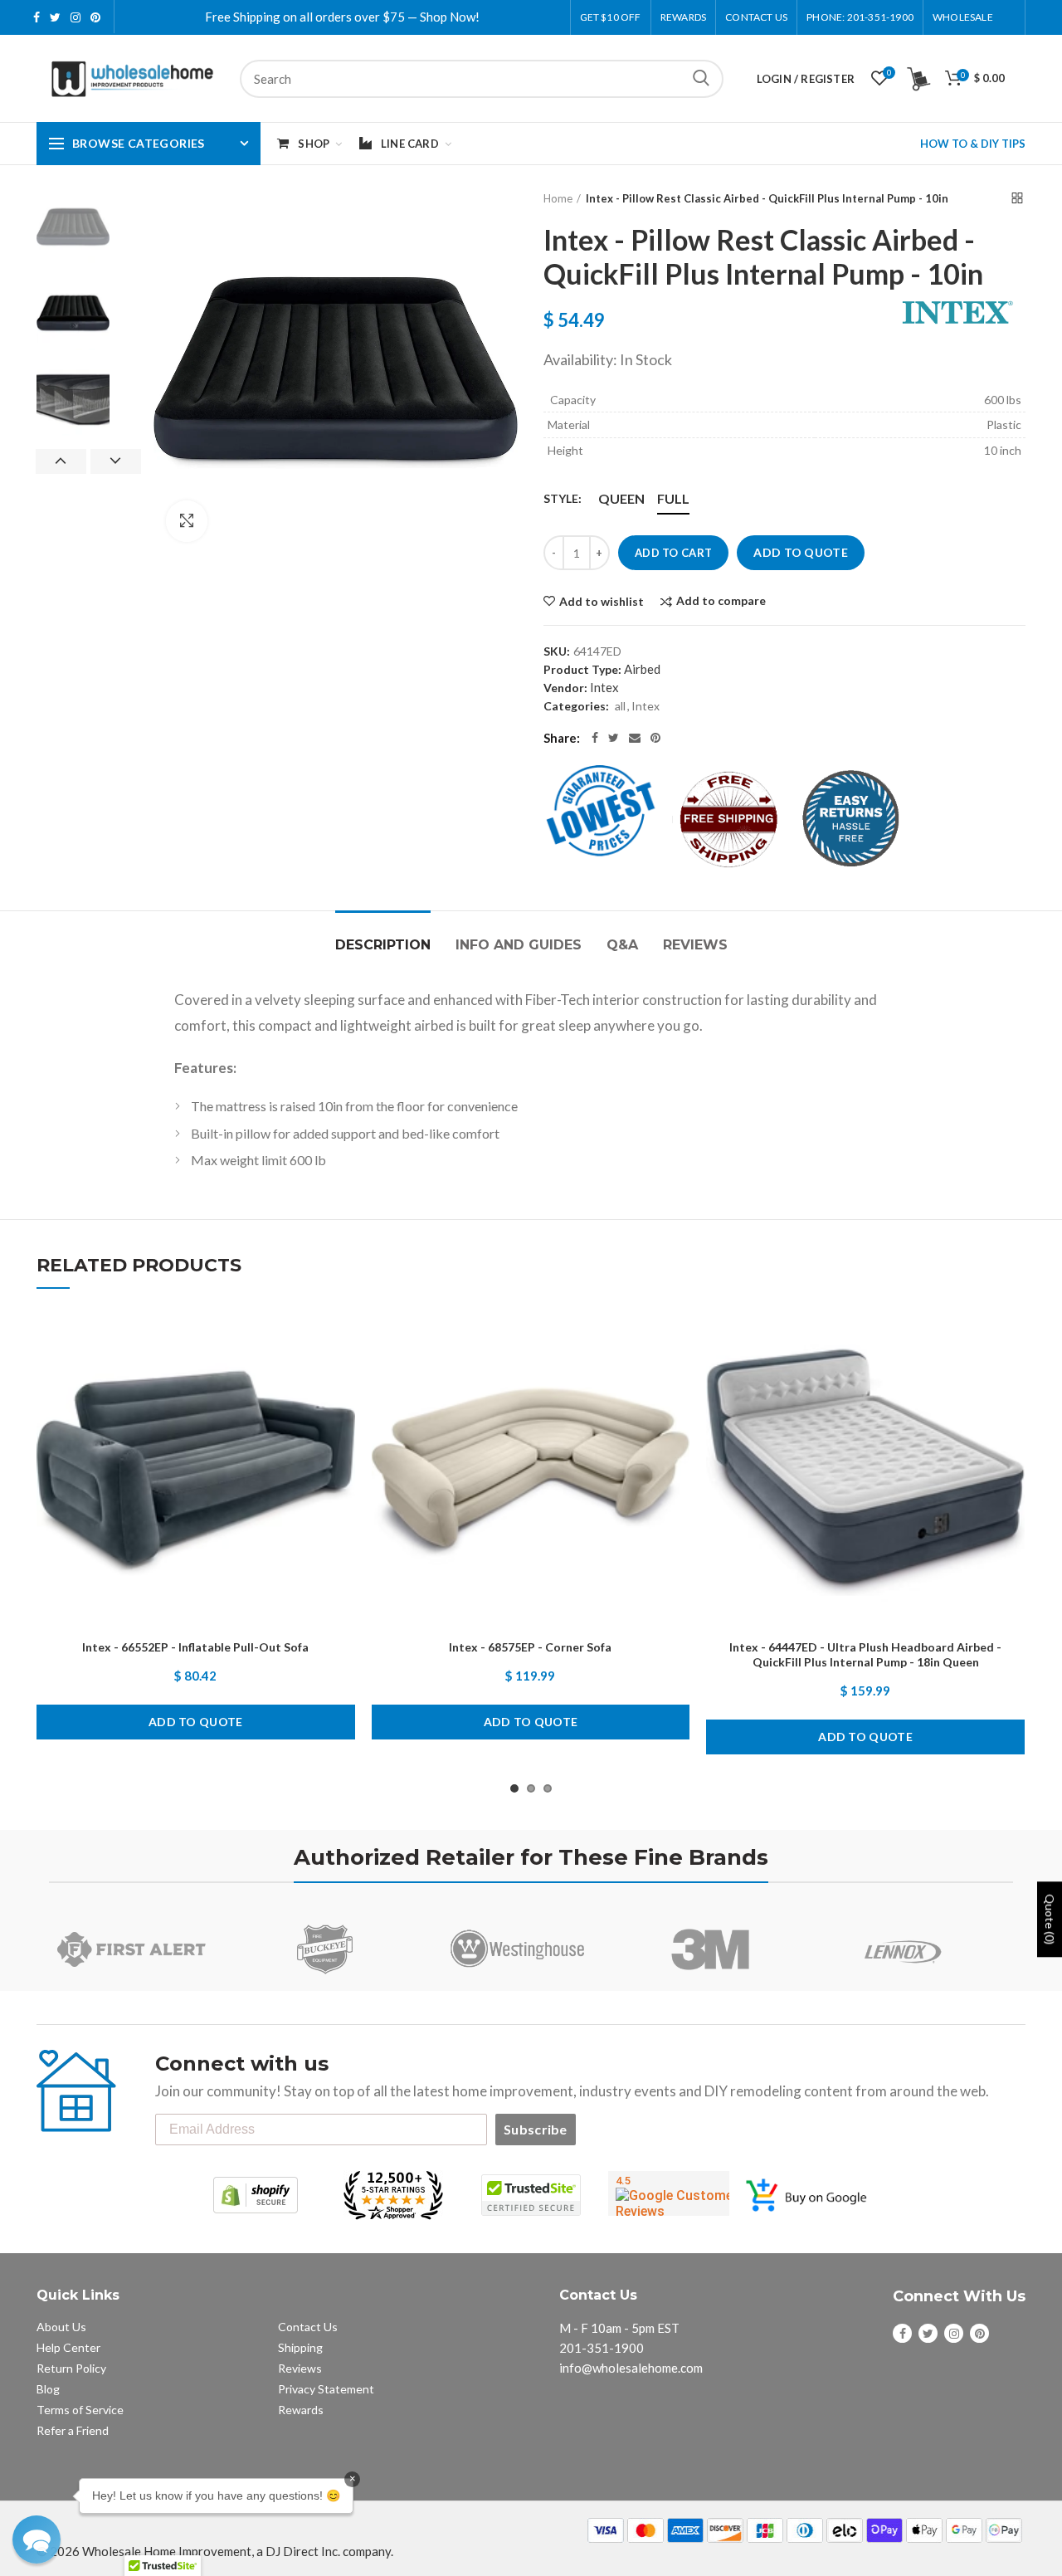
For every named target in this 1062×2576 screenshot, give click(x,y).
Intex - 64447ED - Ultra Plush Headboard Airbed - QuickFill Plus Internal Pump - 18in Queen (865, 1654)
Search (701, 79)
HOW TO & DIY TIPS (973, 144)
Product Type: (582, 669)
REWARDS (683, 17)
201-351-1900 (602, 2348)
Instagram (76, 17)
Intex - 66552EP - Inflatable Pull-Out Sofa (195, 1647)
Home (558, 198)
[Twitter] (614, 738)
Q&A (622, 945)
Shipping (300, 2347)
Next (116, 461)
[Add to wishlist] (343, 1340)
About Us (61, 2327)
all (620, 706)
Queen (621, 498)
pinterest (95, 17)
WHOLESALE (963, 17)
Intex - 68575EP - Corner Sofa (530, 1647)
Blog (48, 2389)
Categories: (576, 706)
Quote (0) (1050, 1920)
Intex (604, 687)
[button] (37, 2539)
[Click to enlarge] (187, 521)
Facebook (37, 17)
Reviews (695, 945)
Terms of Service (80, 2410)
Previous (61, 461)
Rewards (301, 2410)
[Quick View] (343, 1415)
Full (673, 498)
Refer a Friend (73, 2430)
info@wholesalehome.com (631, 2368)
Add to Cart (673, 553)
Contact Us (756, 17)
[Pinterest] (655, 738)
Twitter (55, 17)
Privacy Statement (326, 2389)
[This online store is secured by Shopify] (256, 2195)
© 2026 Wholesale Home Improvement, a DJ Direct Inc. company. (215, 2551)
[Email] (635, 738)
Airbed (642, 669)
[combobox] (482, 79)
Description (383, 945)
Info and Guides (519, 945)
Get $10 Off (611, 17)
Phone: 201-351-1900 (860, 17)
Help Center (68, 2347)
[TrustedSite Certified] (531, 2195)
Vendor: (565, 688)
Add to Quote (801, 552)
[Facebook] (595, 738)
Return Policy (71, 2368)
